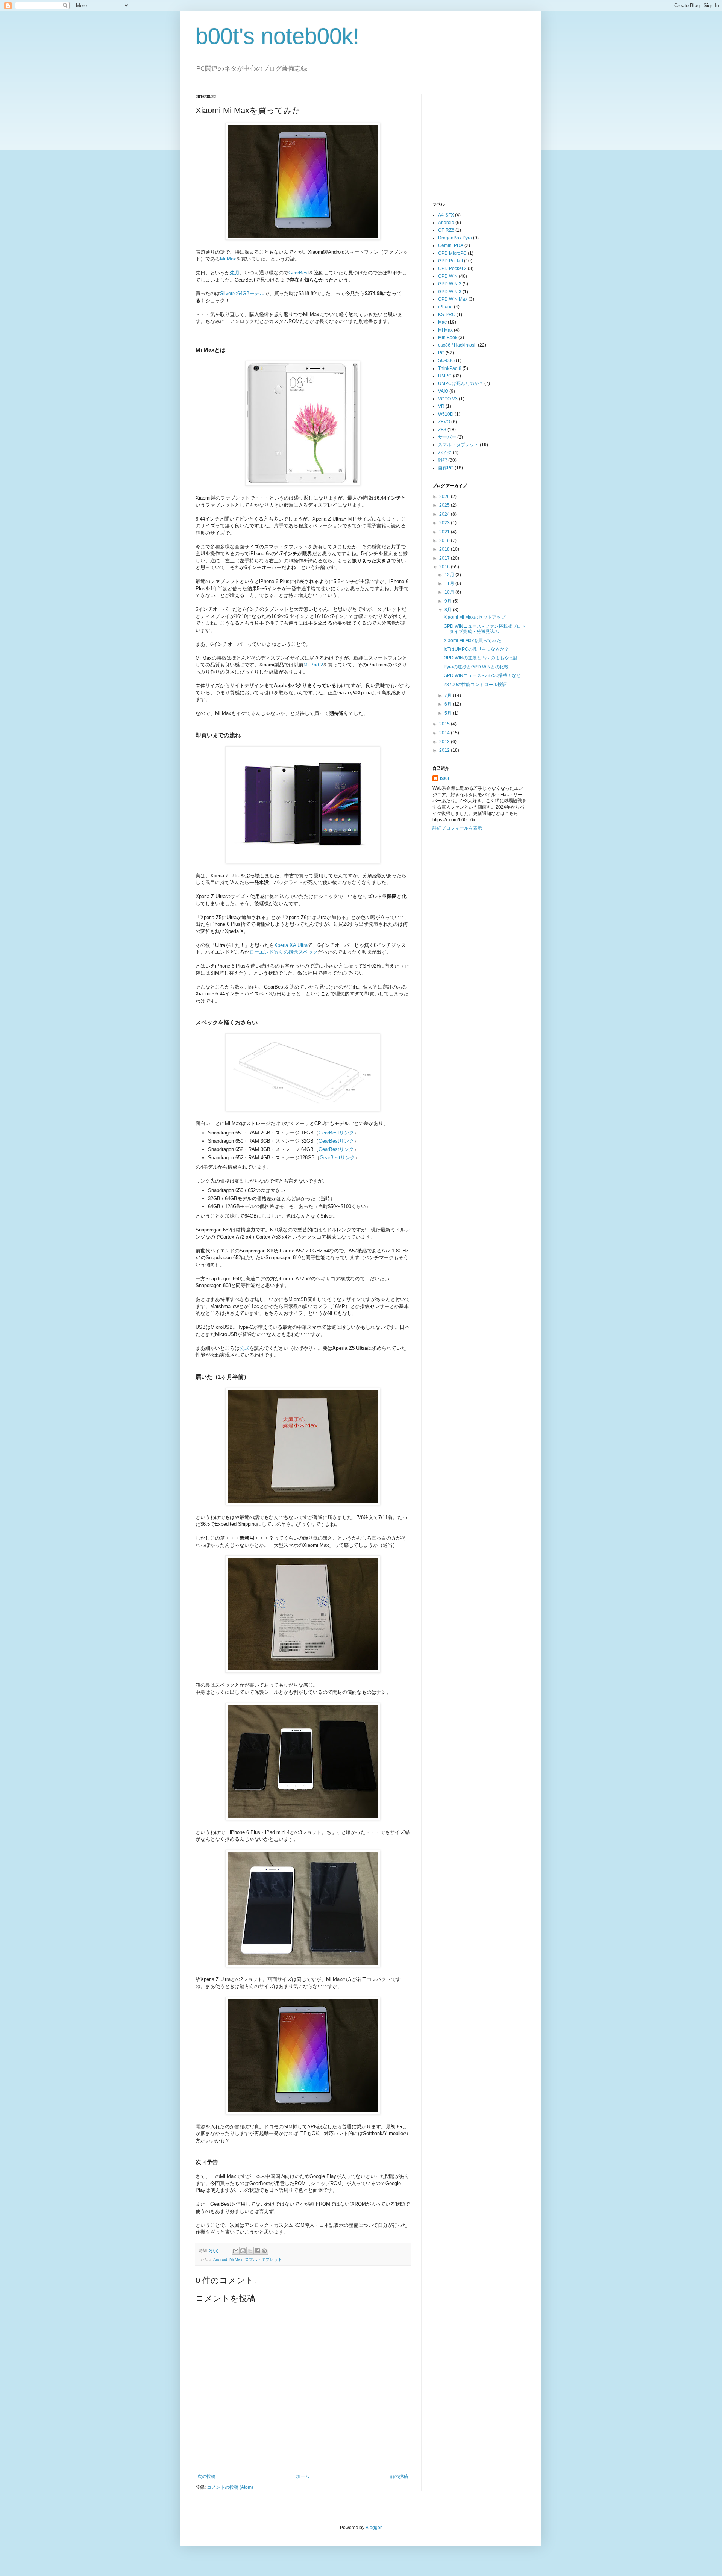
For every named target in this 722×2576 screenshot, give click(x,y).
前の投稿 (399, 2476)
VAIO (443, 391)
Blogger (373, 2528)
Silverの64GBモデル (242, 293)
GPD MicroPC (452, 253)
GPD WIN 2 (450, 284)
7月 (449, 695)
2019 (445, 541)
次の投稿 (206, 2476)
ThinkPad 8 (450, 368)
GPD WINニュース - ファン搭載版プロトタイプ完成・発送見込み (485, 629)
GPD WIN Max (453, 299)
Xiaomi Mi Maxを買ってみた (472, 641)
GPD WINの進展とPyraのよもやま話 (481, 658)
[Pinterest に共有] (264, 2251)
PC (441, 353)
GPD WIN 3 (450, 292)
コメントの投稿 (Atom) (230, 2487)
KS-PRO (447, 315)
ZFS (442, 430)
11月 (450, 583)
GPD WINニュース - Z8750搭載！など (482, 675)
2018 (445, 549)
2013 (445, 742)
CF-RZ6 (446, 230)
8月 (449, 610)
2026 (445, 497)
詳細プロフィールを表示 (457, 828)
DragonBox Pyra (455, 238)
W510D (446, 414)
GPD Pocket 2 (452, 268)
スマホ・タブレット (263, 2259)
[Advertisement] (489, 141)
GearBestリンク (336, 1133)
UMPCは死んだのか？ (461, 383)
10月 (450, 592)
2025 (445, 505)
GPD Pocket (450, 261)
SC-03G (446, 360)
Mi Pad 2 (313, 665)
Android (220, 2259)
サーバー (447, 437)
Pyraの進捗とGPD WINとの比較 (476, 667)
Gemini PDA (451, 245)
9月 (449, 601)
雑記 (443, 460)
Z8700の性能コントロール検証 (475, 685)
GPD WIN (448, 276)
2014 (445, 733)
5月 (449, 713)
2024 (445, 514)
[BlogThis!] (243, 2251)
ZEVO (444, 422)
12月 (450, 575)
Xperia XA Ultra (291, 945)
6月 (449, 704)
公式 (244, 1348)
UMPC (445, 376)
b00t (445, 778)
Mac (442, 322)
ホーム (303, 2476)
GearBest (299, 273)
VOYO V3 (448, 399)
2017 (445, 558)
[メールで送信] (236, 2251)
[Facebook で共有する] (257, 2251)
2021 (445, 532)
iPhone (445, 307)
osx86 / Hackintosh (457, 345)
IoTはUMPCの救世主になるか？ (476, 649)
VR (441, 406)
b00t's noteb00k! (278, 36)
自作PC (446, 468)
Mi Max (228, 259)
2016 (445, 567)
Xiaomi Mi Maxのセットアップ (475, 617)
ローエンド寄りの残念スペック (284, 952)
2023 (445, 523)
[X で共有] (250, 2251)
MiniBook (448, 338)
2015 (445, 724)
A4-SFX (446, 215)
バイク (445, 453)
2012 (445, 750)
